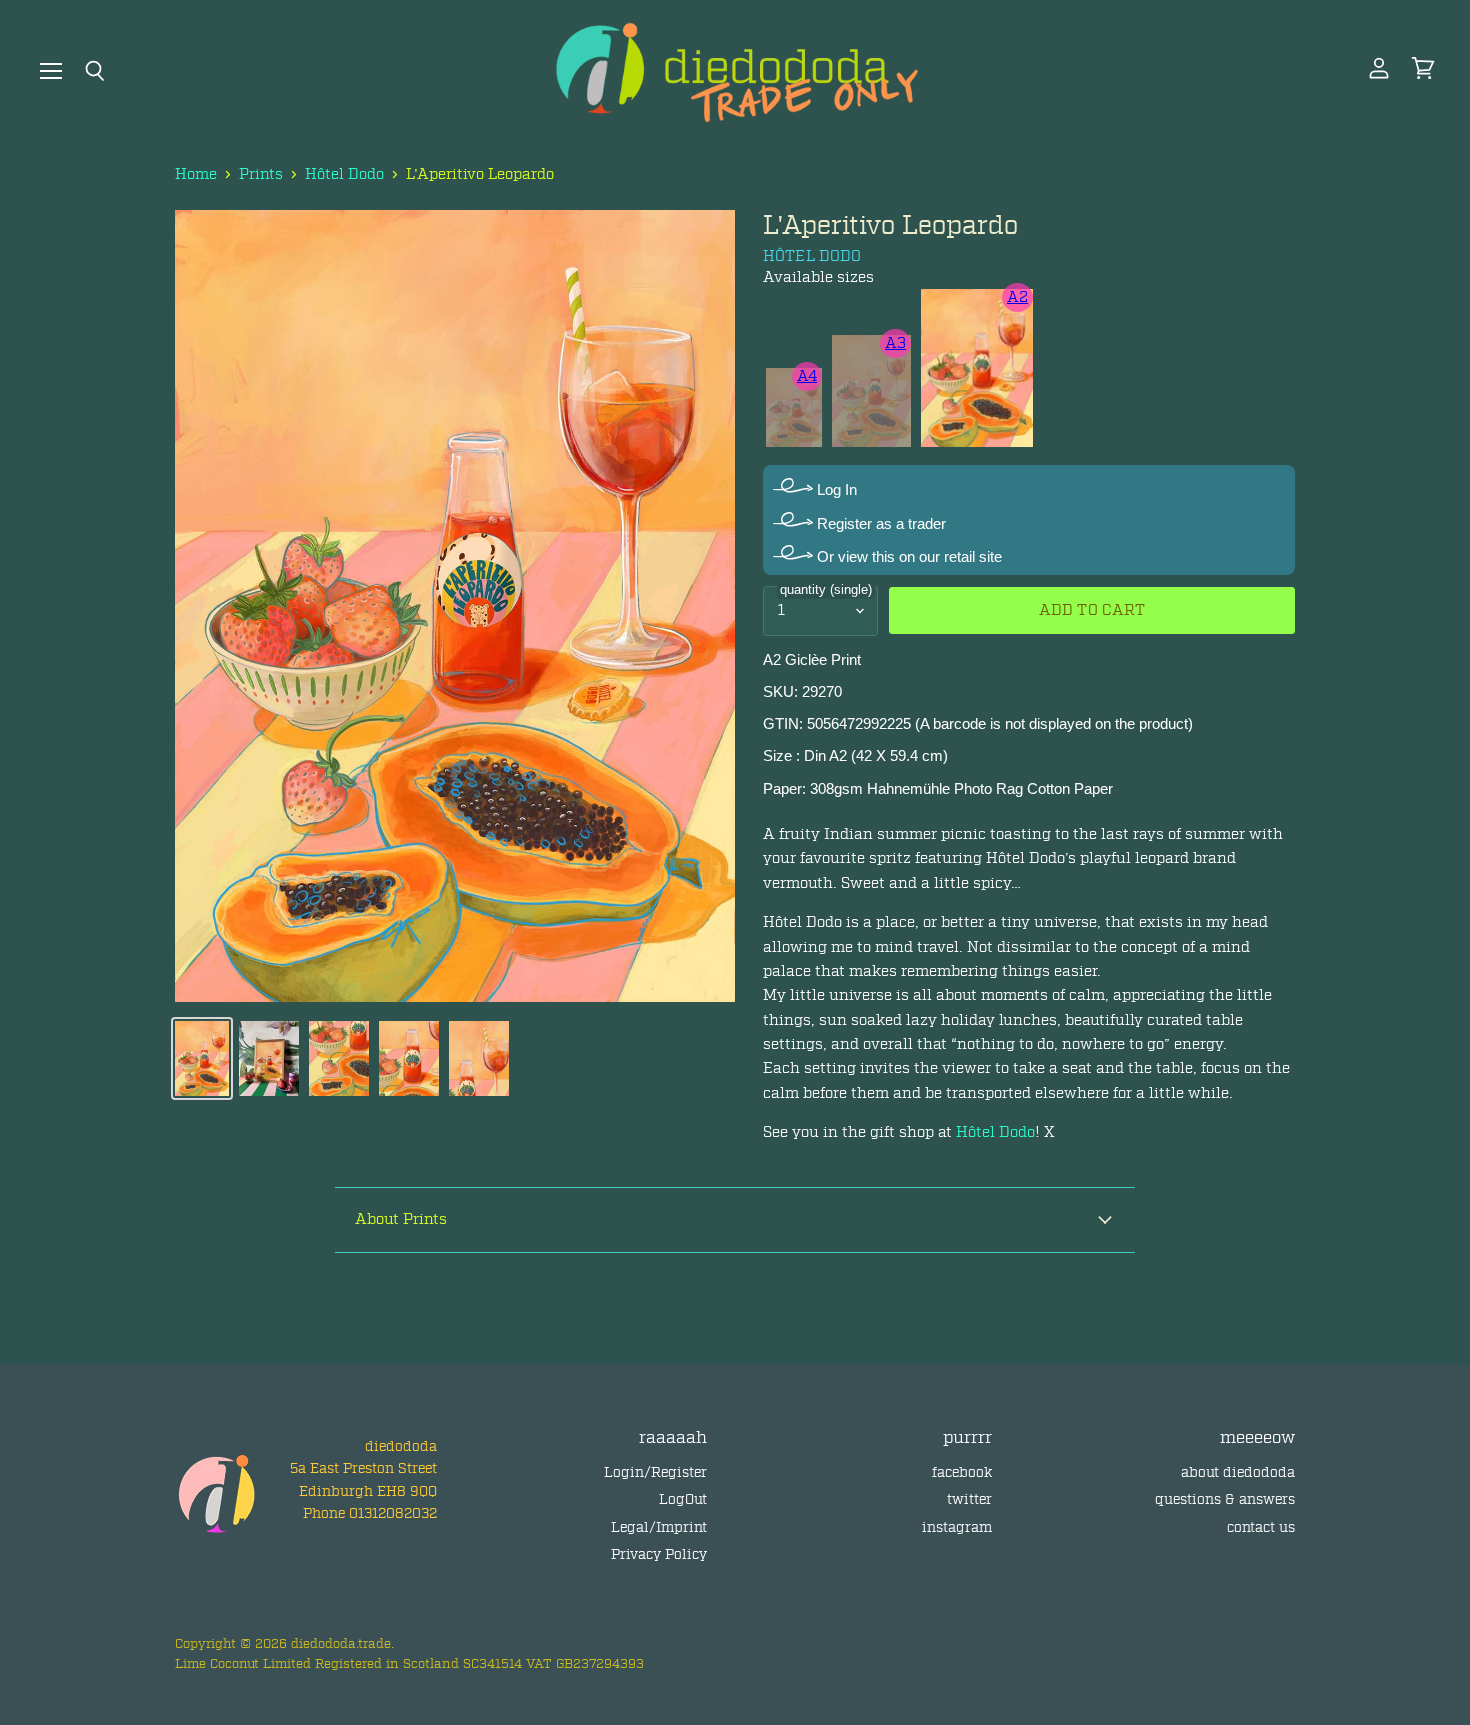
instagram (957, 1527)
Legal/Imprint (659, 1527)
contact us (1261, 1527)
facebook (962, 1472)
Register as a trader (879, 523)
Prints (261, 174)
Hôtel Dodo (344, 174)
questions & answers (1225, 1499)
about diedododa (1238, 1472)
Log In (835, 489)
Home (196, 174)
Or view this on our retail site (907, 556)
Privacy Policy (659, 1554)
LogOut (683, 1499)
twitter (969, 1499)
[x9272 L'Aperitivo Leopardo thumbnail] (202, 1058)
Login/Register (655, 1472)
